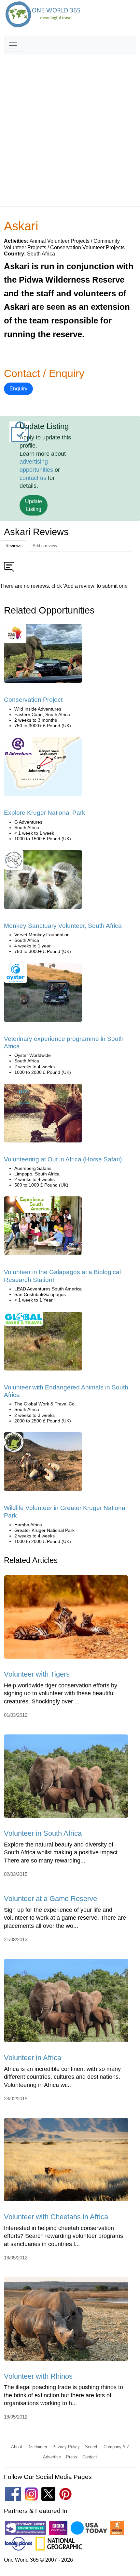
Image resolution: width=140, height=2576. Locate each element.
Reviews (14, 546)
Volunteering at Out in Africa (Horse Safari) (63, 1159)
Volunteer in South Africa (43, 1833)
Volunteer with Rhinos (38, 2376)
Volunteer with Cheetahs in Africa (56, 2217)
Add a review (45, 546)
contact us (33, 478)
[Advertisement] (70, 127)
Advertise (52, 2457)
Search (92, 2447)
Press (72, 2457)
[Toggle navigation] (13, 45)
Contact (90, 2457)
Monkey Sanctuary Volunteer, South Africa (63, 926)
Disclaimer (37, 2447)
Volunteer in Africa (33, 2058)
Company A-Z (116, 2447)
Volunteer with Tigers (37, 1674)
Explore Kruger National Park (45, 813)
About (17, 2447)
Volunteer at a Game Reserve (50, 1899)
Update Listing (34, 505)
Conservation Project (33, 700)
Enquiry (18, 389)
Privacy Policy (66, 2447)
